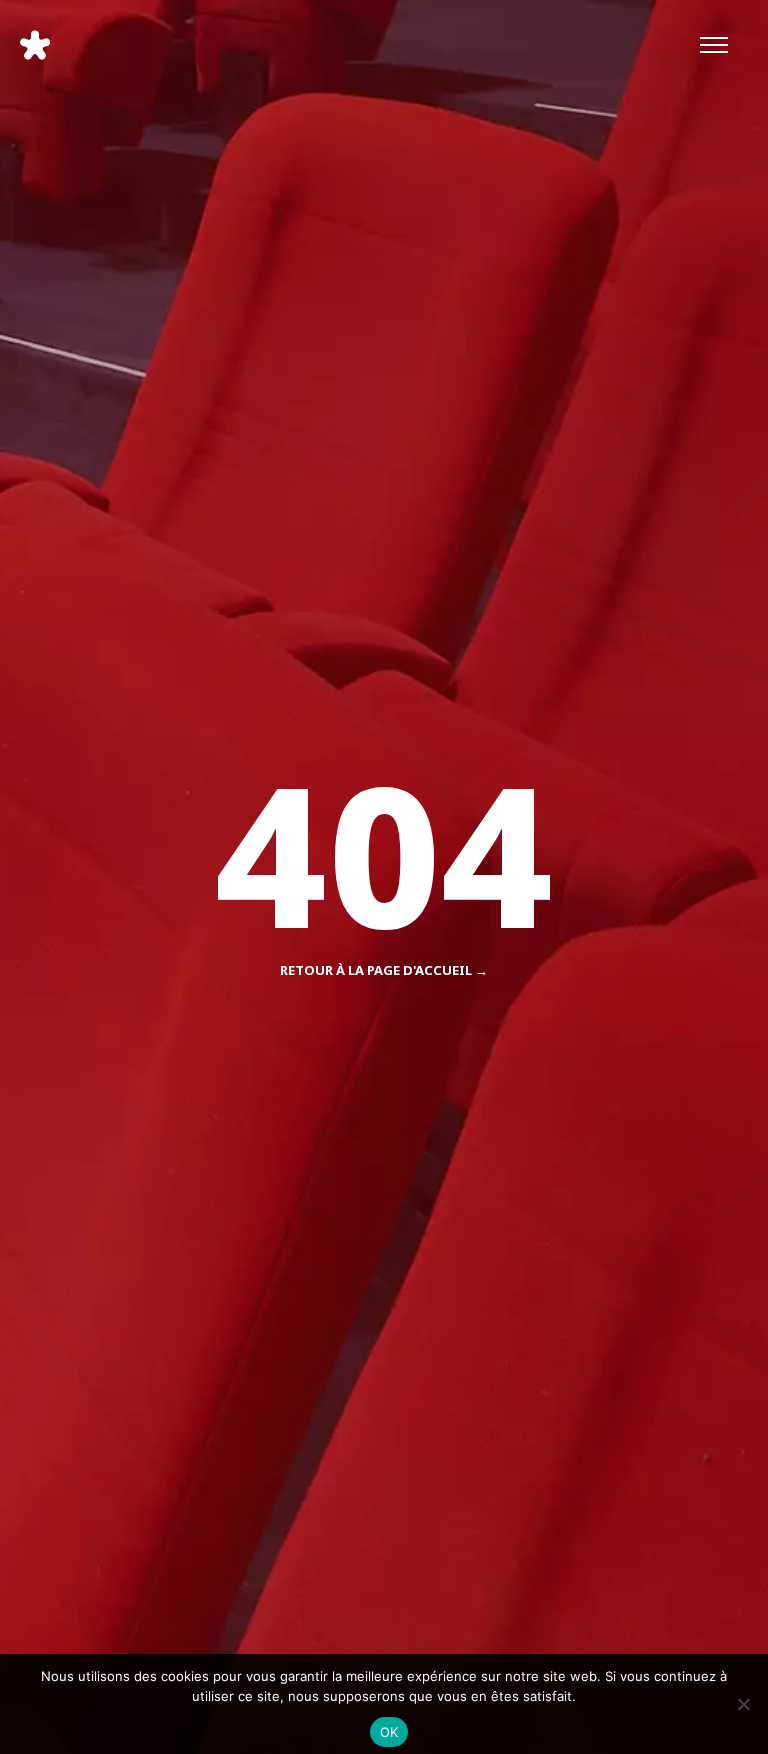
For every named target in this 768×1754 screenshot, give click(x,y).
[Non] (743, 1704)
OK (389, 1732)
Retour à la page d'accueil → (384, 970)
